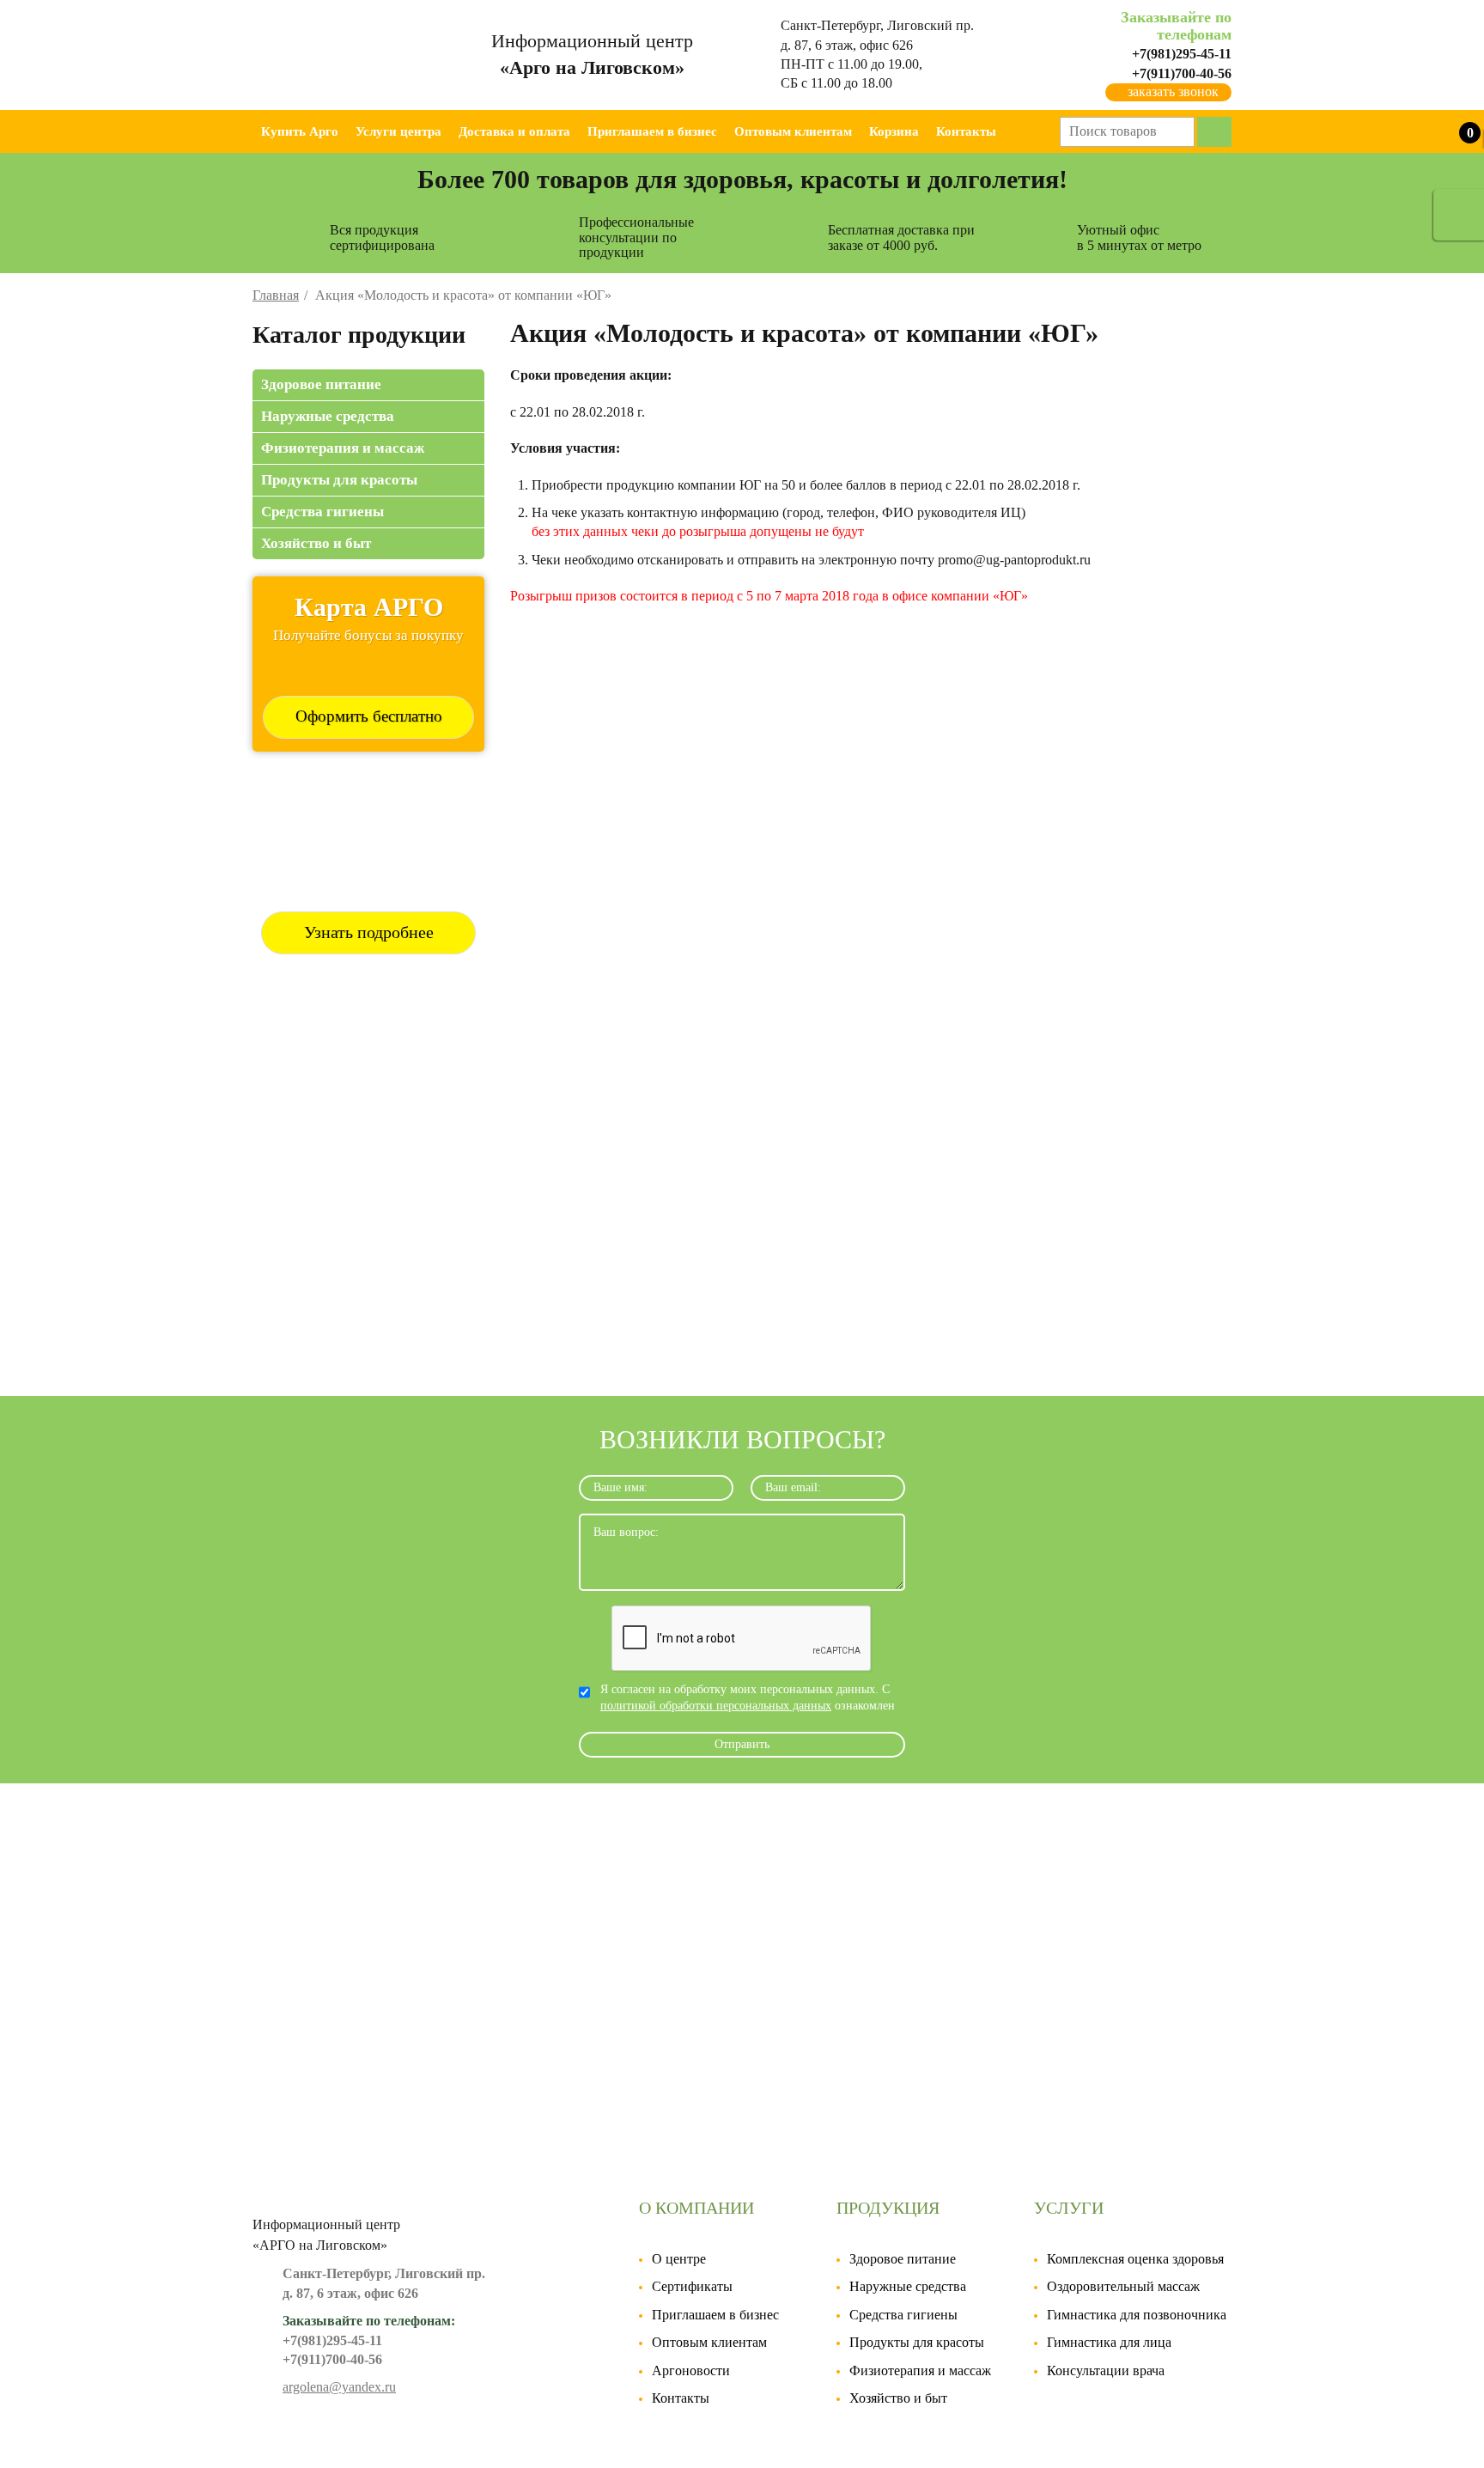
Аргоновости (691, 2370)
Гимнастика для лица (1109, 2342)
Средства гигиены (322, 512)
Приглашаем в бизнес (652, 131)
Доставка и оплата (514, 131)
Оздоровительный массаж (1123, 2286)
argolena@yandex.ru (339, 2387)
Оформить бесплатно (369, 716)
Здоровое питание (321, 384)
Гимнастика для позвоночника (1137, 2315)
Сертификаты (692, 2286)
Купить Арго (300, 131)
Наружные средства (328, 416)
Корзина (894, 131)
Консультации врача (1106, 2370)
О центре (679, 2259)
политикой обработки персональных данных (716, 1706)
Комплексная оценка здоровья (1135, 2259)
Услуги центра (398, 131)
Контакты (966, 131)
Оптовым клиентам (793, 131)
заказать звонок (1173, 91)
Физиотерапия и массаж (343, 448)
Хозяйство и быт (316, 543)
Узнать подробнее (369, 932)
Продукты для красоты (339, 480)
